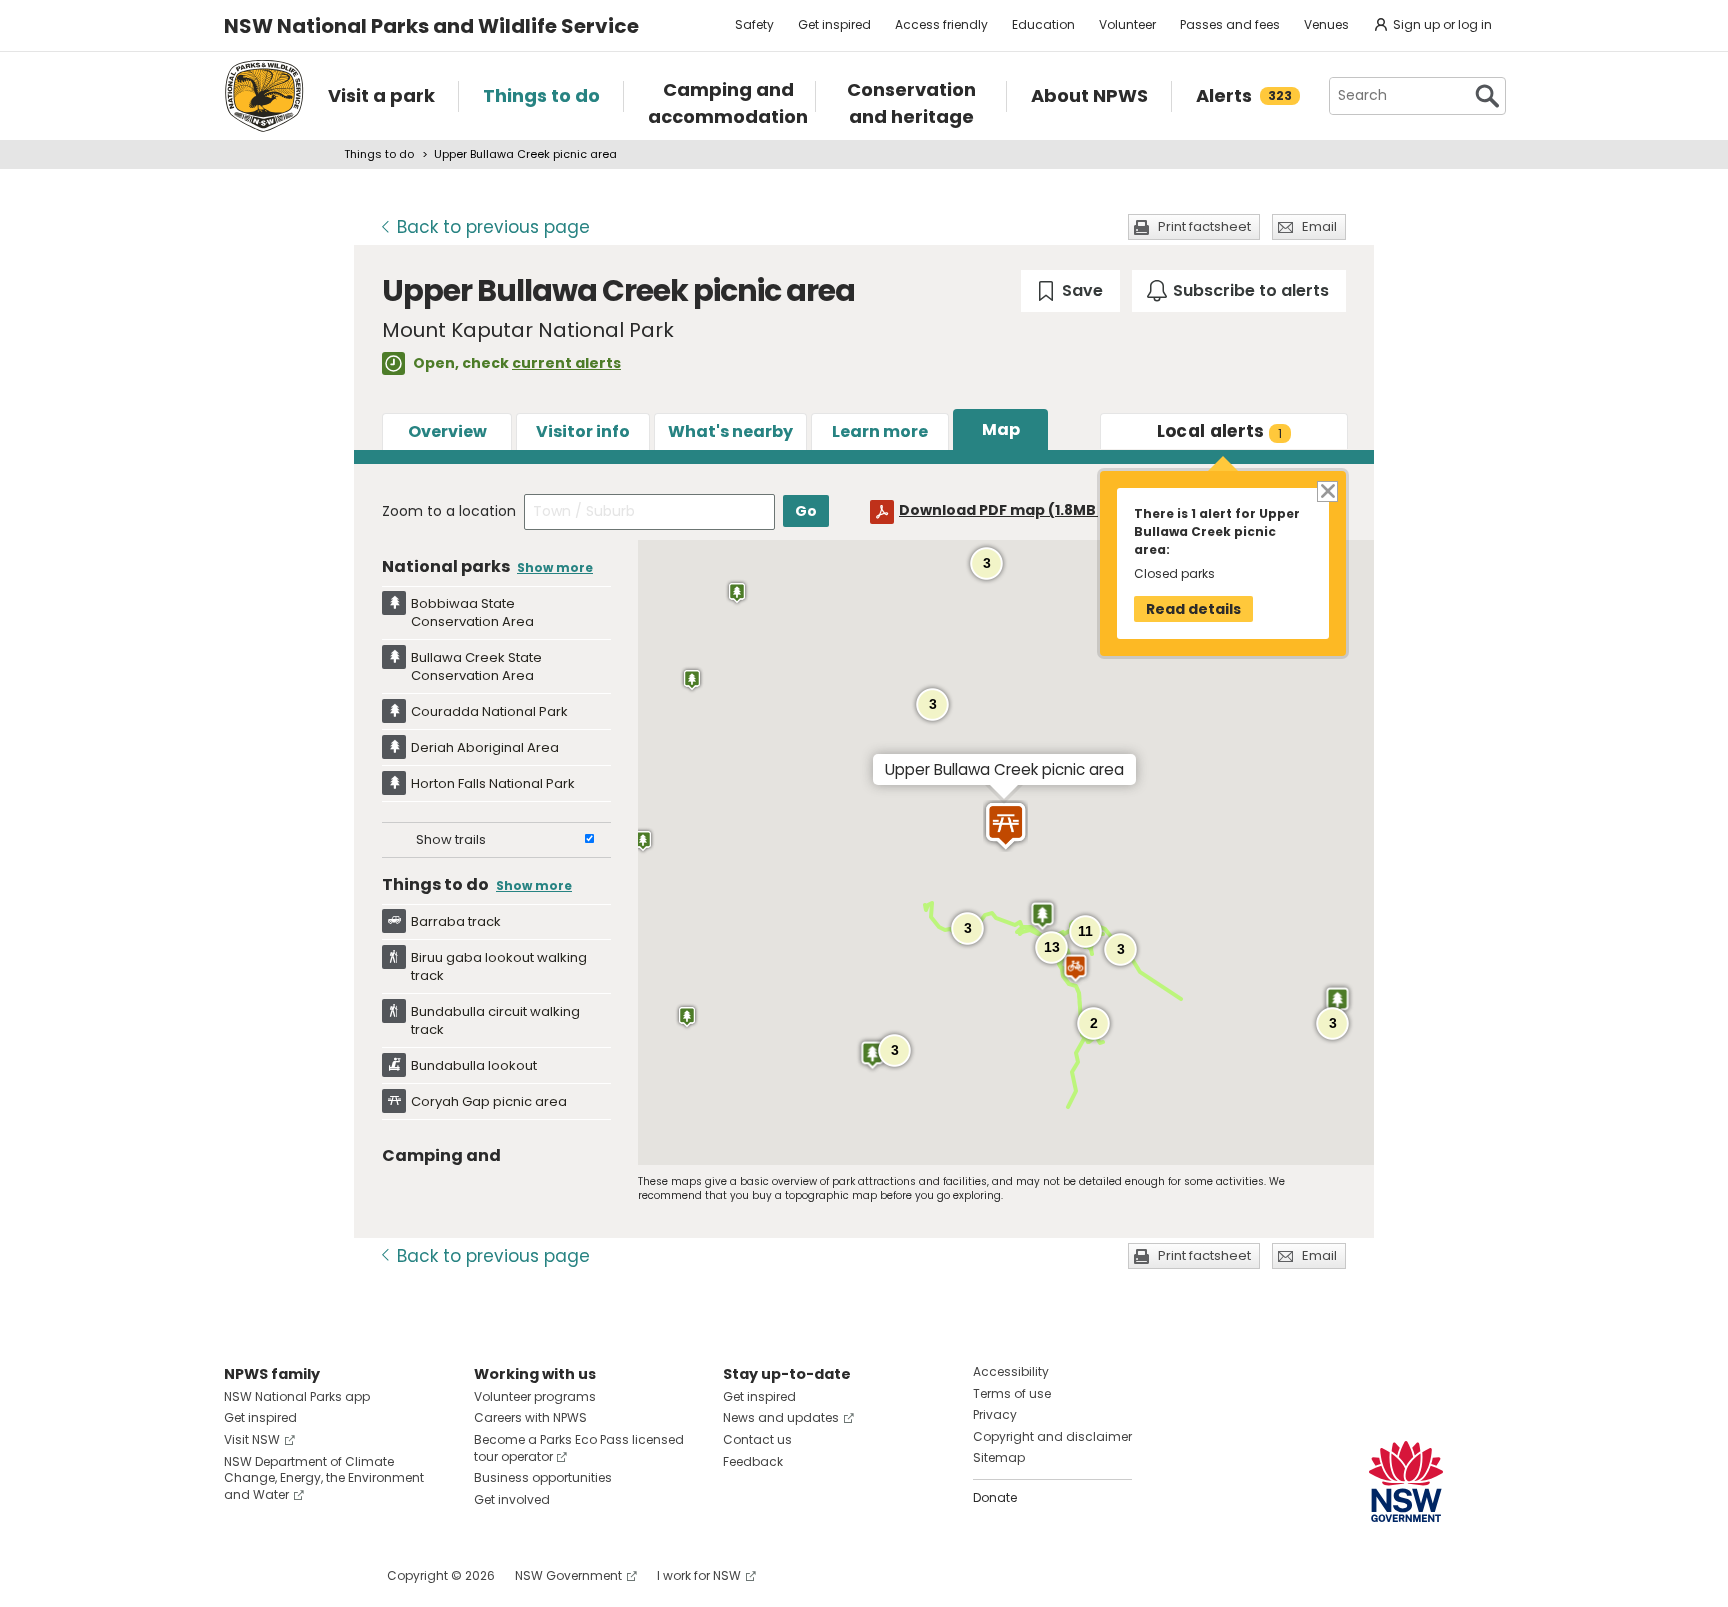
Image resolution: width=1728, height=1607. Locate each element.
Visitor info (583, 431)
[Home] (264, 96)
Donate (995, 1497)
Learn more (880, 431)
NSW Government (568, 1575)
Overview (447, 431)
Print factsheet (1204, 226)
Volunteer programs (535, 1396)
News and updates (781, 1417)
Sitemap (999, 1457)
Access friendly (941, 24)
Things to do (379, 154)
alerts (1220, 431)
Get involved (512, 1499)
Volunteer (1127, 24)
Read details (1193, 609)
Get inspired (834, 24)
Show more (555, 567)
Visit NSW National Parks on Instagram (285, 1575)
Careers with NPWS (530, 1417)
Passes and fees (1230, 24)
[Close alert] (1326, 490)
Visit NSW (252, 1439)
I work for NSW (699, 1575)
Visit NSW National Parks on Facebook (242, 1575)
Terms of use (1012, 1393)
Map (1001, 429)
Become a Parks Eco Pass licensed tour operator (579, 1448)
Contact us (757, 1439)
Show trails (451, 839)
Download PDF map (1016, 510)
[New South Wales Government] (1406, 1481)
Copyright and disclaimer (1052, 1436)
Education (1043, 24)
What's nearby (730, 431)
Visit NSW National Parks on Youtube (328, 1575)
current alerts (566, 363)
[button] (692, 680)
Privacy (995, 1414)
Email (1319, 226)
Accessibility (1011, 1371)
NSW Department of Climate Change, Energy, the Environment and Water (324, 1478)
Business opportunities (543, 1477)
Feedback (753, 1461)
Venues (1326, 24)
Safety (754, 24)
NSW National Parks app (297, 1396)
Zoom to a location (449, 511)
